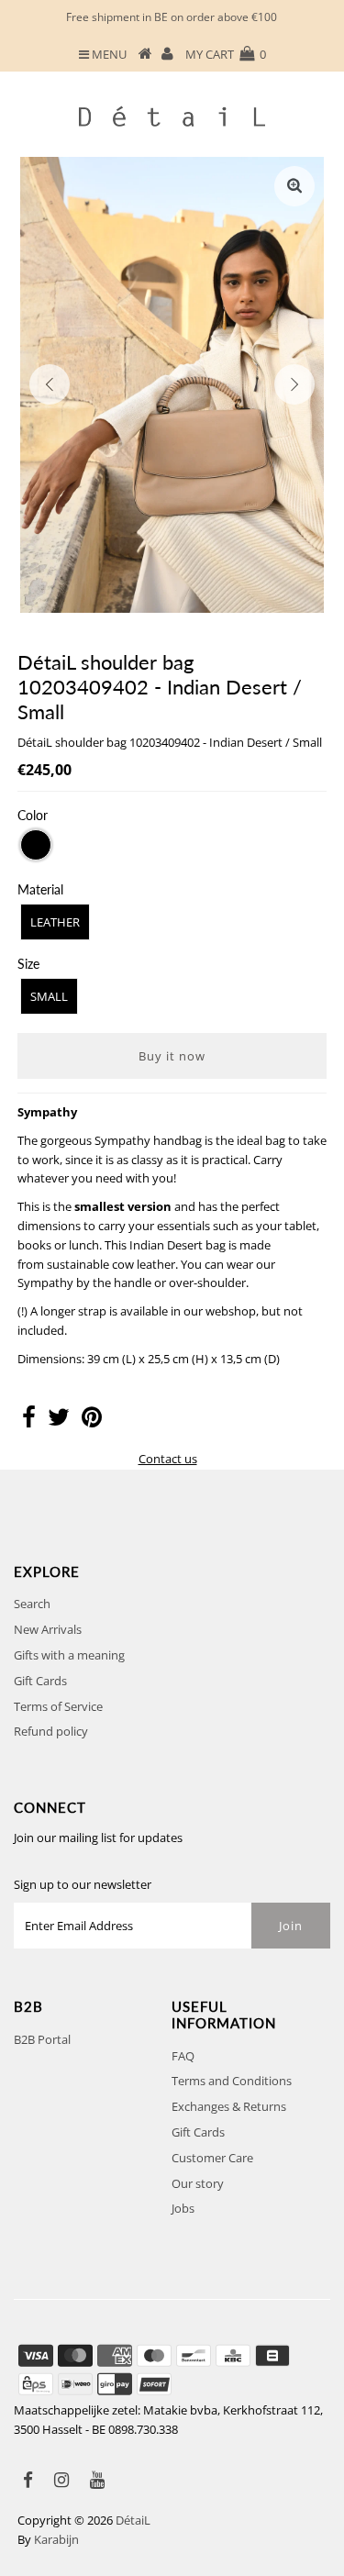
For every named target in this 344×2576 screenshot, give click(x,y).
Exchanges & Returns (229, 2106)
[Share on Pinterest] (92, 1421)
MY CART (226, 54)
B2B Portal (42, 2039)
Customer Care (212, 2158)
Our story (198, 2183)
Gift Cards (40, 1681)
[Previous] (50, 384)
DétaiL (133, 2520)
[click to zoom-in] (294, 186)
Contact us (168, 1459)
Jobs (183, 2208)
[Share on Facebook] (29, 1421)
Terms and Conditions (232, 2081)
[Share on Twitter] (59, 1421)
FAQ (183, 2056)
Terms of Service (58, 1706)
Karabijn (56, 2539)
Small (49, 996)
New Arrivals (48, 1629)
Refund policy (51, 1731)
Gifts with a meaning (69, 1655)
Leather (55, 922)
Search (32, 1604)
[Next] (294, 384)
